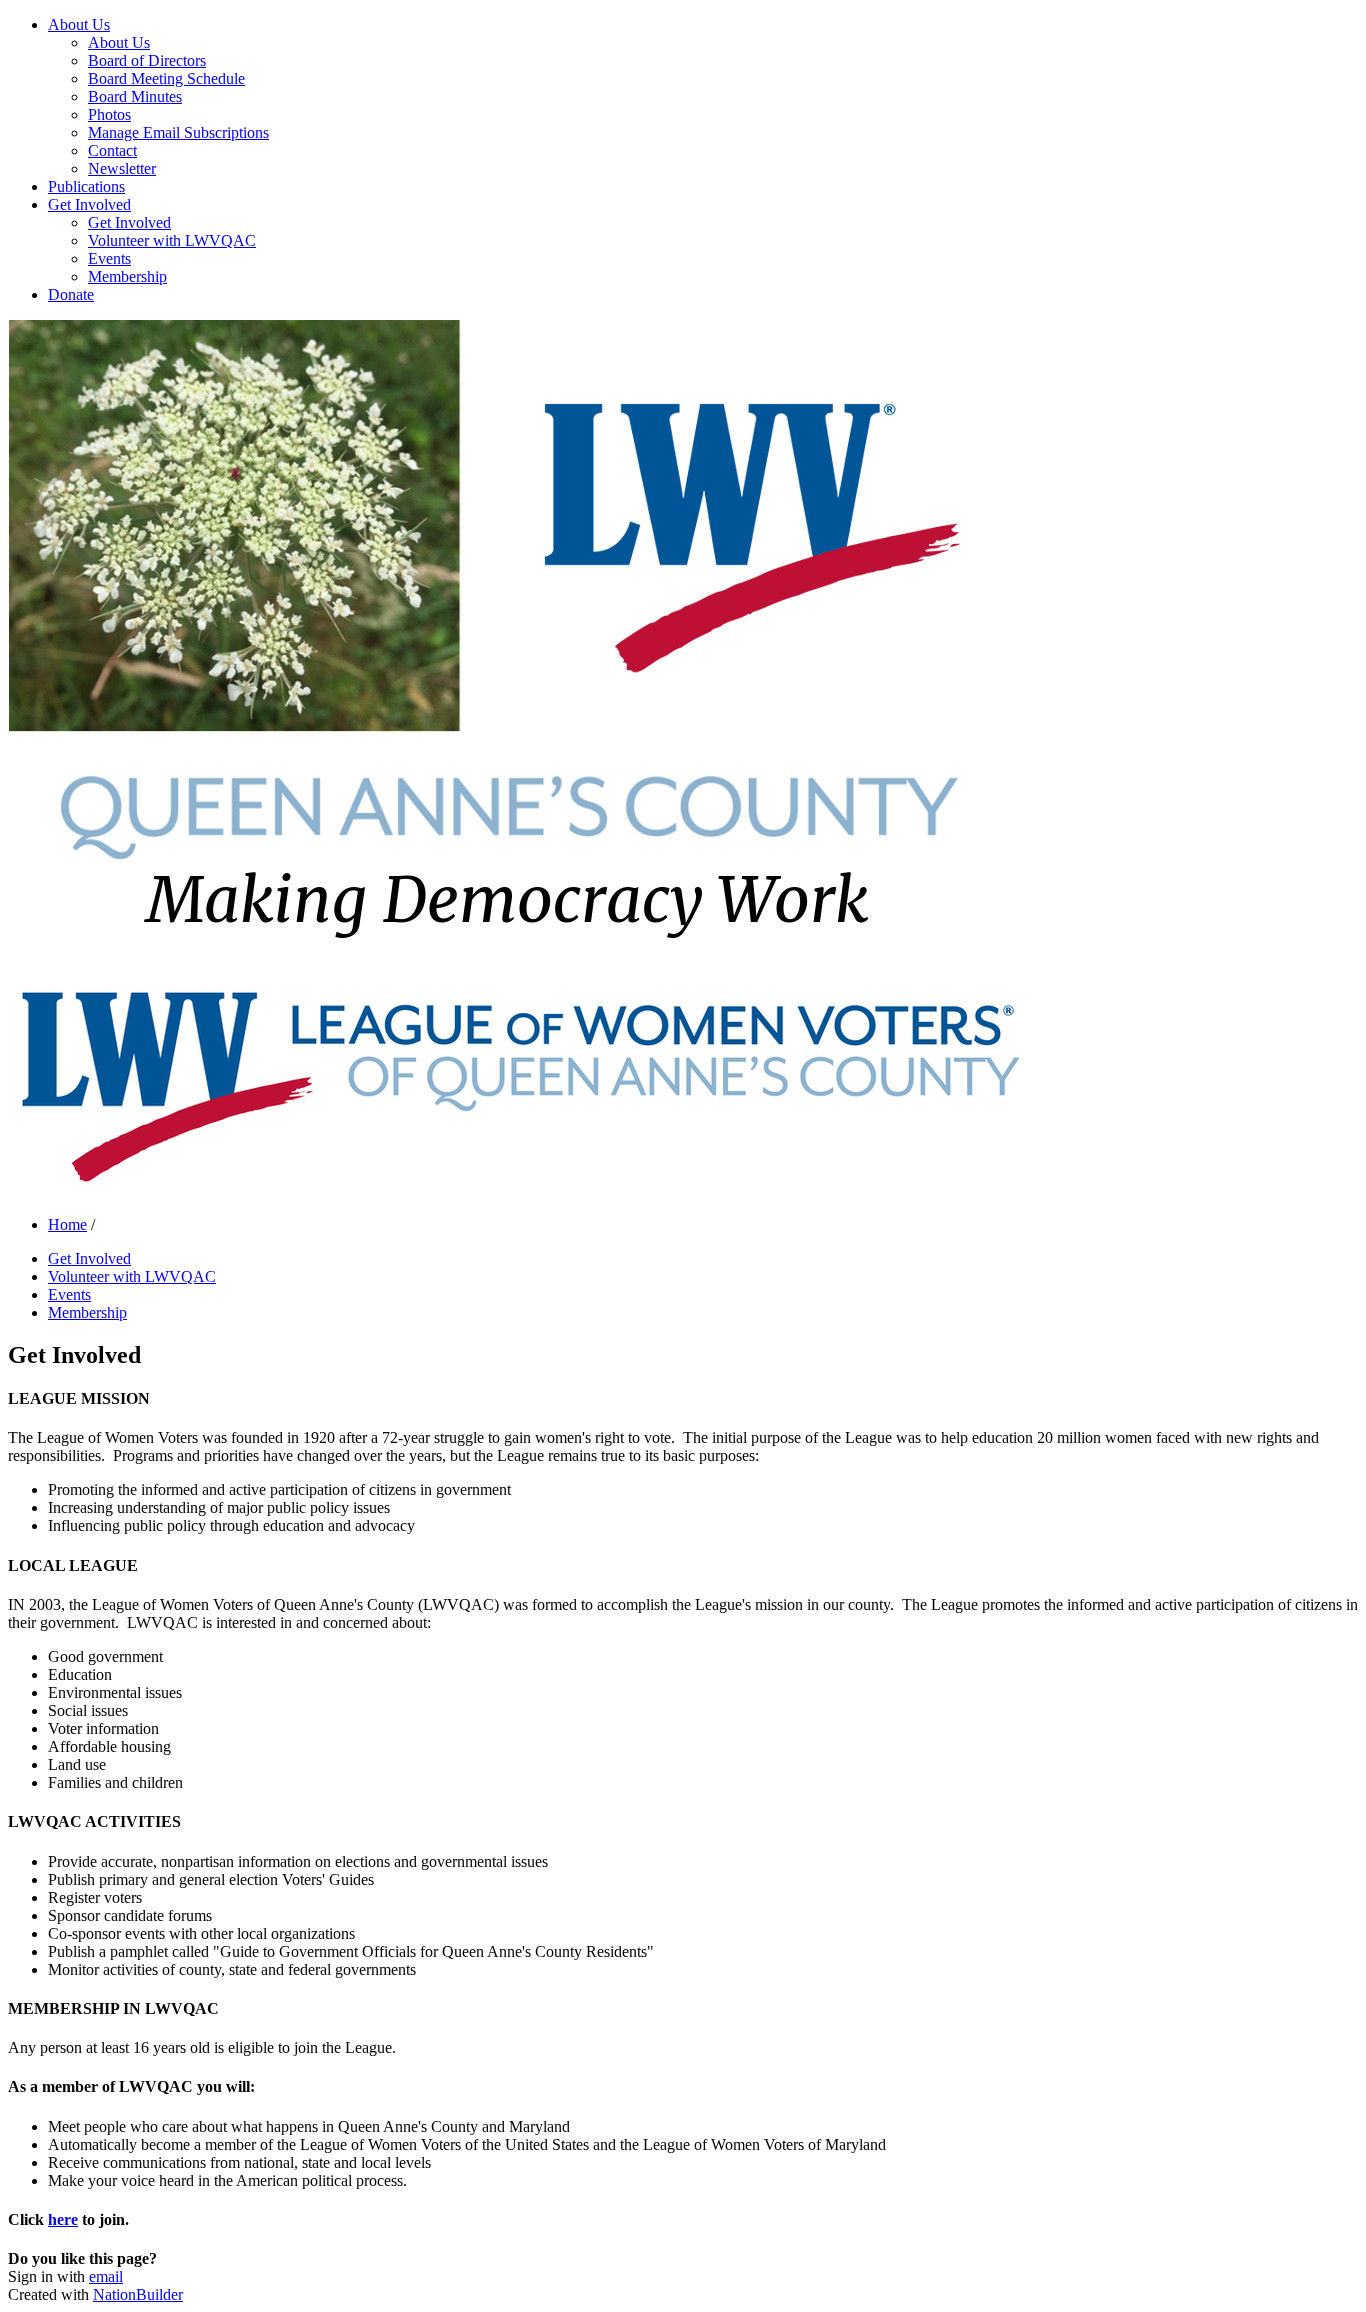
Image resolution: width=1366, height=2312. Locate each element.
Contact (112, 150)
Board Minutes (135, 96)
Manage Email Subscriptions (178, 132)
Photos (109, 114)
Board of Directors (147, 60)
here (63, 2219)
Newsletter (122, 168)
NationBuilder (138, 2294)
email (106, 2276)
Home (67, 1224)
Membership (127, 276)
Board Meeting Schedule (166, 78)
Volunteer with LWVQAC (172, 240)
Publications (86, 186)
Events (109, 258)
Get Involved (89, 204)
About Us (79, 24)
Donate (71, 294)
